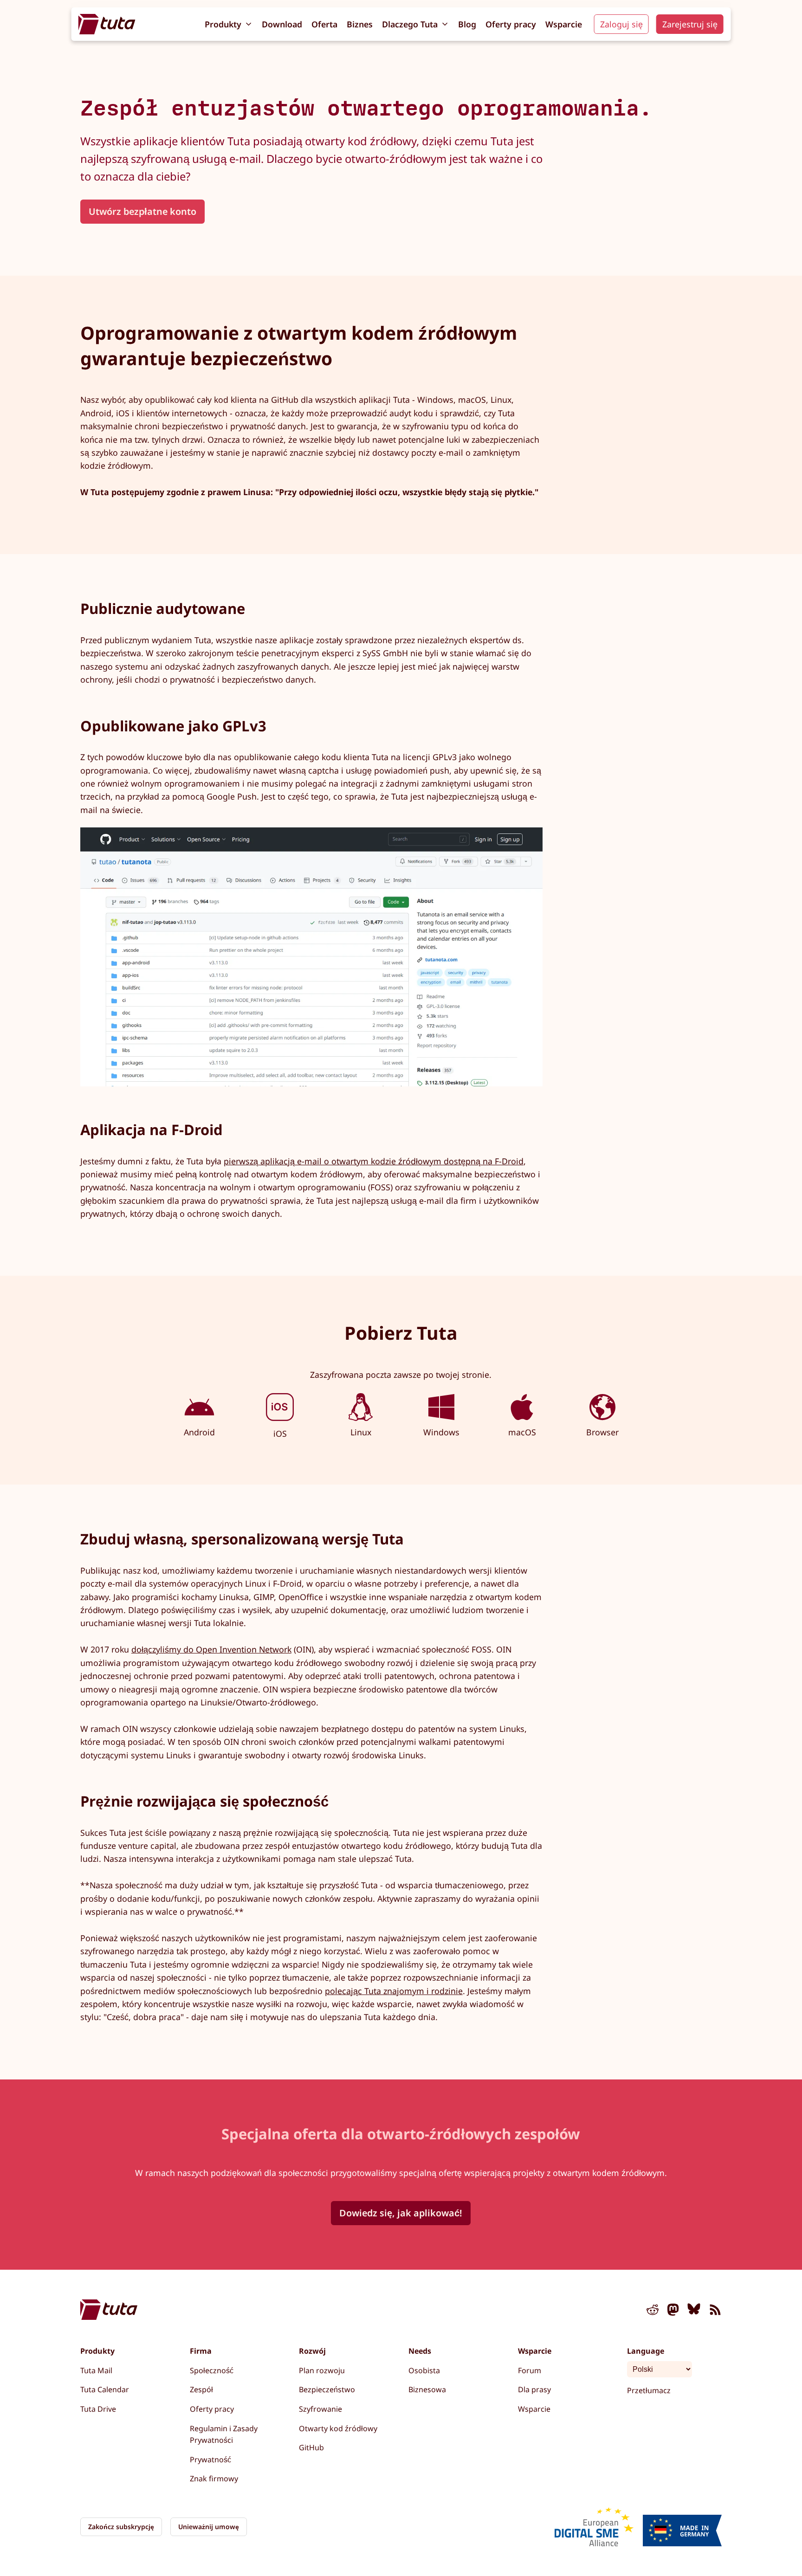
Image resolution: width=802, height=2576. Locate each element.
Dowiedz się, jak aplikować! (401, 2213)
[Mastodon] (673, 2311)
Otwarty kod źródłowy (338, 2428)
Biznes (360, 24)
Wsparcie (564, 24)
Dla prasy (534, 2389)
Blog (467, 24)
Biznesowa (427, 2389)
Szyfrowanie (320, 2409)
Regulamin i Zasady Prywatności (224, 2434)
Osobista (424, 2370)
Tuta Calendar (105, 2389)
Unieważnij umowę (209, 2527)
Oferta (324, 24)
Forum (530, 2370)
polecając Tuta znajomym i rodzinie (394, 1991)
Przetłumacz (649, 2390)
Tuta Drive (98, 2409)
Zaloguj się (621, 24)
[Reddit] (653, 2311)
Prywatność (210, 2460)
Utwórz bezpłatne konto (142, 211)
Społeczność (212, 2370)
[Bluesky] (694, 2311)
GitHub (311, 2447)
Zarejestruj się (690, 24)
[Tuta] (107, 24)
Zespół (201, 2389)
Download (282, 24)
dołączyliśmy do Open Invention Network (211, 1649)
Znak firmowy (214, 2479)
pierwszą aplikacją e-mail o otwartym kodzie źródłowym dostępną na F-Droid (374, 1161)
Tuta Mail (96, 2370)
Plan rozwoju (322, 2370)
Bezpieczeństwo (327, 2389)
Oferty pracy (511, 24)
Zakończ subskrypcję (121, 2527)
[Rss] (715, 2311)
